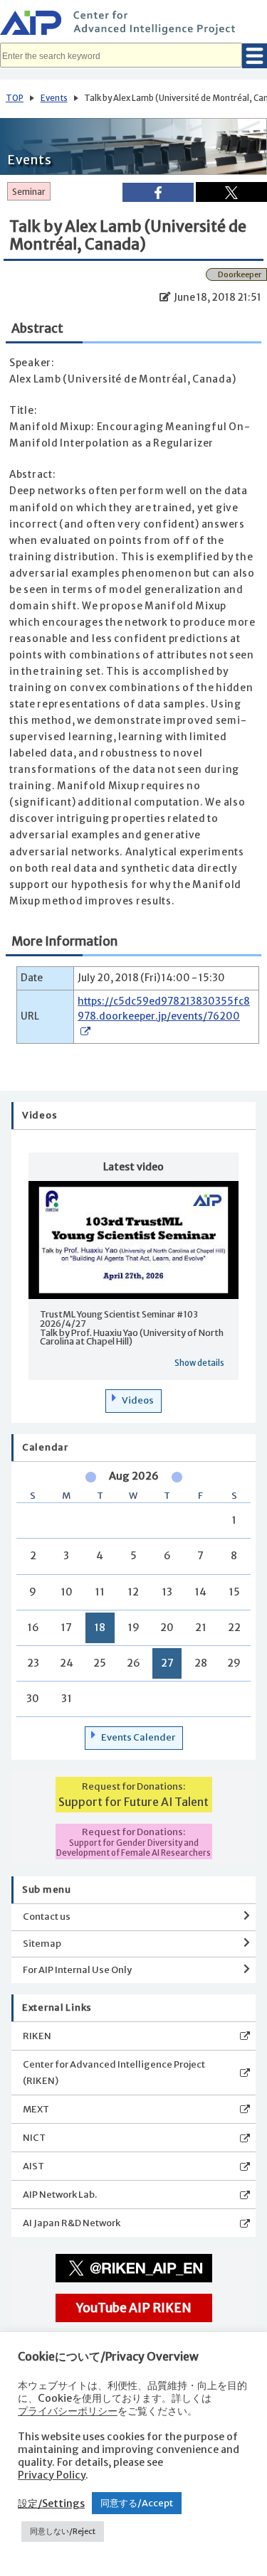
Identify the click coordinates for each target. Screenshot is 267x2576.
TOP (15, 98)
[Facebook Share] (158, 192)
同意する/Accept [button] (137, 2503)
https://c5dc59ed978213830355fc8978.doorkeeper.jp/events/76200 (164, 1009)
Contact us (47, 1917)
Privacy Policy (52, 2475)
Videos (138, 1400)
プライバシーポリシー (68, 2411)
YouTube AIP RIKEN (134, 2308)
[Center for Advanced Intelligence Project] (133, 25)
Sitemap (42, 1944)
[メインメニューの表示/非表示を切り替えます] (255, 56)
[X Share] (231, 192)
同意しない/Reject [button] (63, 2531)
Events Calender (138, 1737)
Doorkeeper (240, 274)
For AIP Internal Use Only (77, 1970)
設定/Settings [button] (51, 2503)
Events (54, 98)
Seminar (29, 192)
